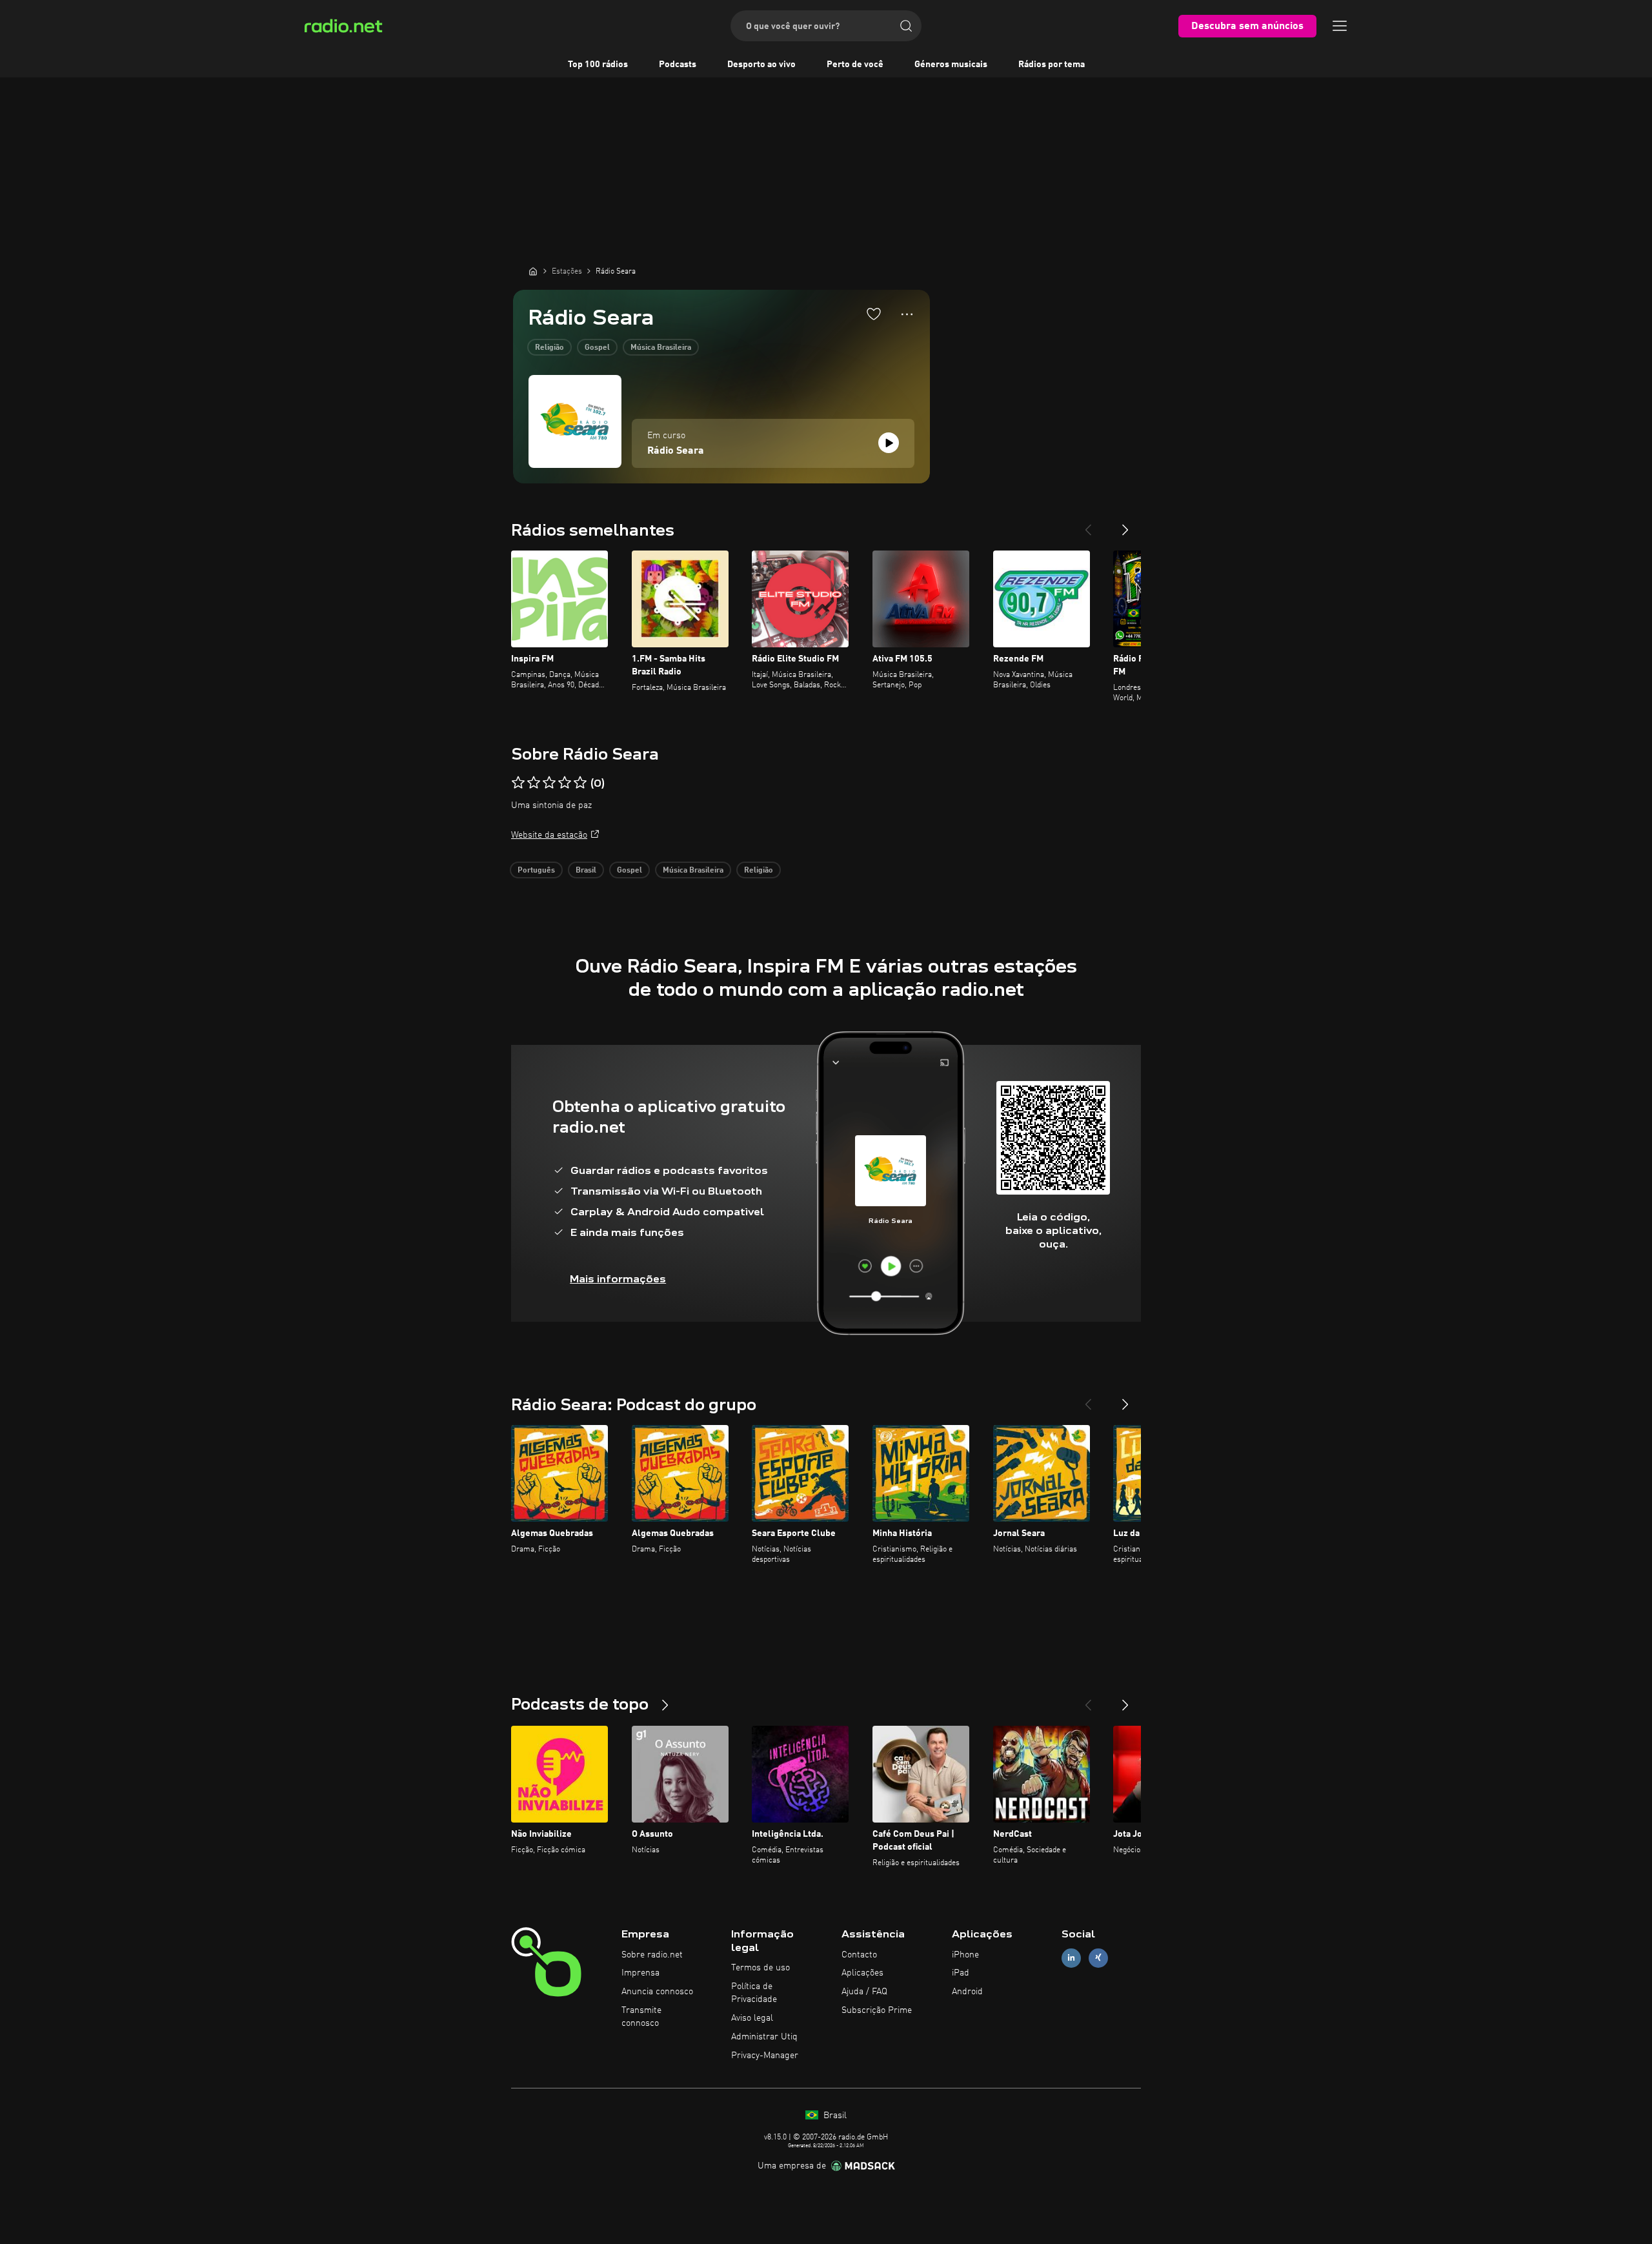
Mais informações (618, 1279)
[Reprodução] (889, 443)
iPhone (965, 1955)
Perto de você (855, 65)
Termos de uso (761, 1968)
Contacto (859, 1955)
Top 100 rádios (598, 65)
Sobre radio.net (652, 1955)
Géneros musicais (951, 65)
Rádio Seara (676, 451)
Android (967, 1992)
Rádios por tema (1052, 65)
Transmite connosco (641, 2017)
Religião (549, 348)
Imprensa (640, 1973)
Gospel (597, 348)
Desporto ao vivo (761, 65)
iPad (961, 1973)
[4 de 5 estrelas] (565, 783)
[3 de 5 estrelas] (549, 783)
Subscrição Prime (877, 2010)
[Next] (1125, 525)
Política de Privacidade (754, 1993)
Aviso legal (752, 2018)
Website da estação (549, 835)
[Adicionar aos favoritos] (874, 314)
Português (536, 871)
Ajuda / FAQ (864, 1992)
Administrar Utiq (764, 2037)
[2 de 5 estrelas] (534, 783)
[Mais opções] (907, 314)
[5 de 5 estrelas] (580, 783)
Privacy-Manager (765, 2056)
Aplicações (862, 1973)
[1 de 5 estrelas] (518, 783)
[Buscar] (906, 26)
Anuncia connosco (657, 1992)
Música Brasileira (661, 348)
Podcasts (678, 65)
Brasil (586, 871)
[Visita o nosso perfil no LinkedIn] (1071, 1958)
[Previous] (1088, 525)
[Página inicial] (533, 271)
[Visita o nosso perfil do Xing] (1098, 1958)
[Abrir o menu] (1340, 26)
